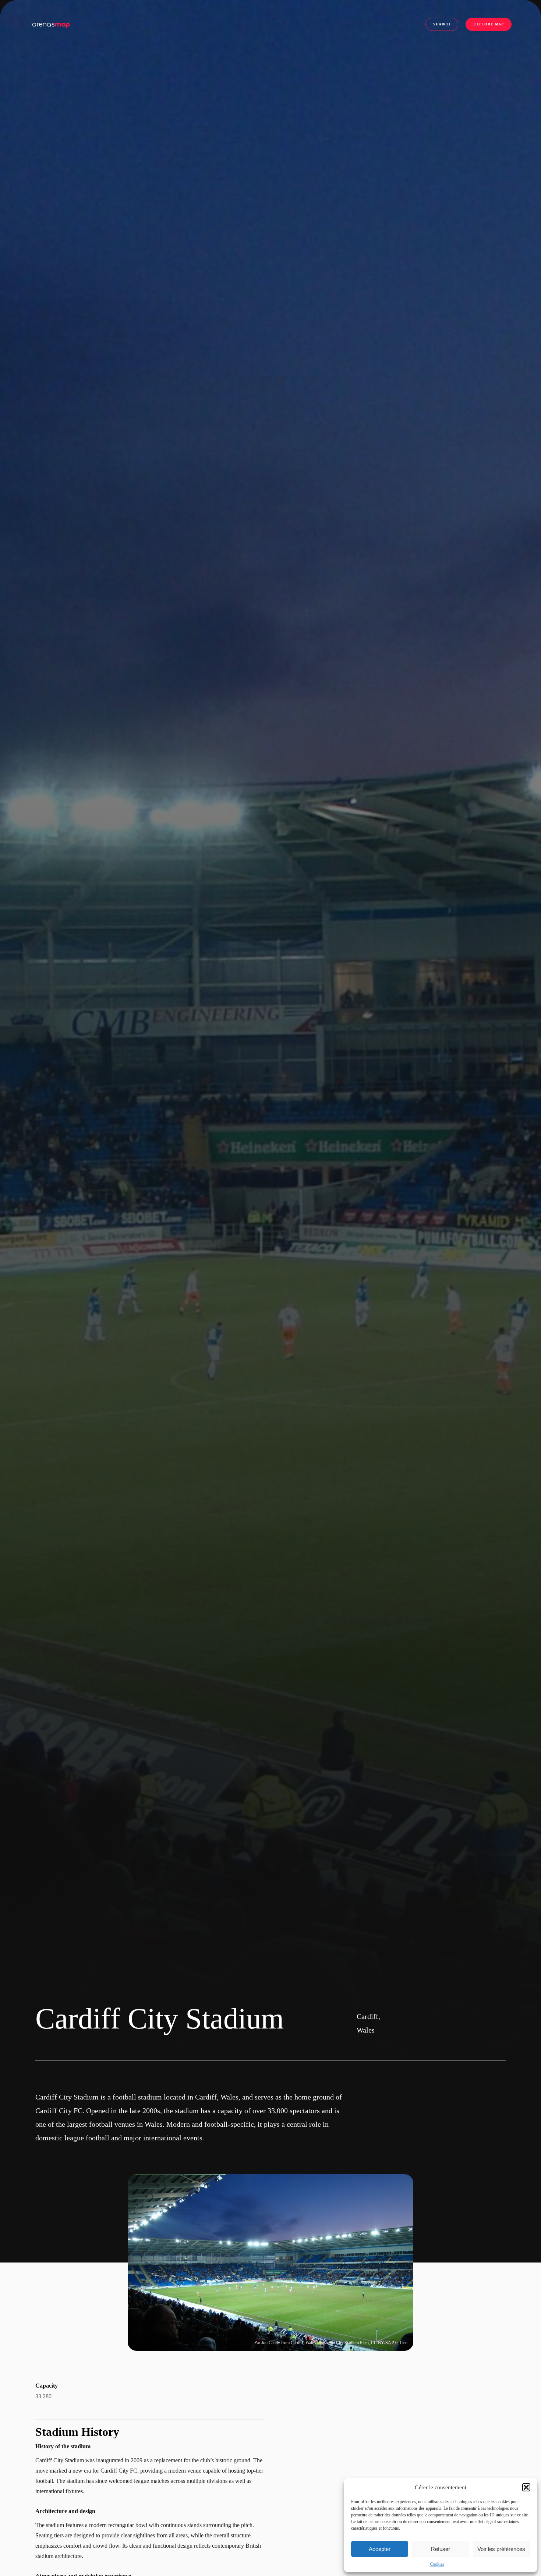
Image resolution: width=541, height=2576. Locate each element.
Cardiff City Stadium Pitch (346, 2343)
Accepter (380, 2549)
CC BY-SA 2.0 (384, 2343)
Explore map (489, 24)
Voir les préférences (501, 2549)
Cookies (437, 2564)
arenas (51, 24)
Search (442, 24)
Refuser (441, 2549)
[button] (526, 2487)
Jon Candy (271, 2343)
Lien (404, 2343)
